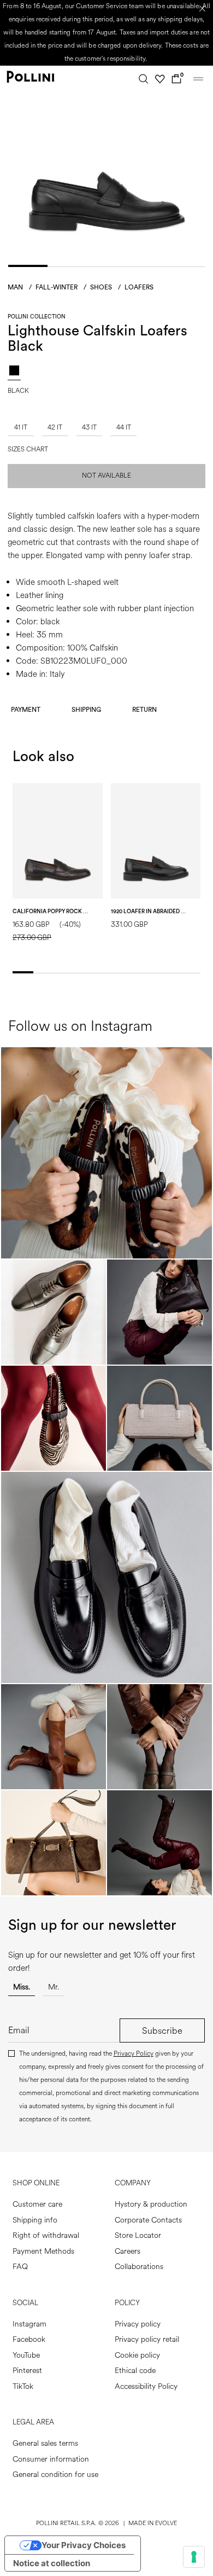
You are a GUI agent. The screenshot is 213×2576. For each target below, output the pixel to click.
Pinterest (27, 2371)
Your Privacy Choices (84, 2545)
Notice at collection (52, 2563)
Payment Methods (43, 2251)
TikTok (23, 2386)
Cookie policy (137, 2355)
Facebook (29, 2339)
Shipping (86, 710)
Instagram (29, 2324)
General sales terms (45, 2443)
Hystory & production (151, 2204)
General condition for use (55, 2475)
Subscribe (162, 2031)
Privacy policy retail (147, 2339)
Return (144, 710)
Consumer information (51, 2459)
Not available (106, 476)
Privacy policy (138, 2324)
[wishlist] (160, 79)
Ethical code (135, 2371)
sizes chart (28, 450)
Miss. (22, 1987)
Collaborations (139, 2267)
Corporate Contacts (148, 2220)
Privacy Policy (134, 2054)
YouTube (26, 2355)
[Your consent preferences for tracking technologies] (194, 2557)
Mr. (54, 1987)
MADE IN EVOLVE (153, 2523)
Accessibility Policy (146, 2386)
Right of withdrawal (46, 2235)
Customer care (37, 2204)
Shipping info (35, 2220)
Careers (128, 2251)
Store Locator (138, 2235)
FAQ (20, 2267)
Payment (26, 710)
